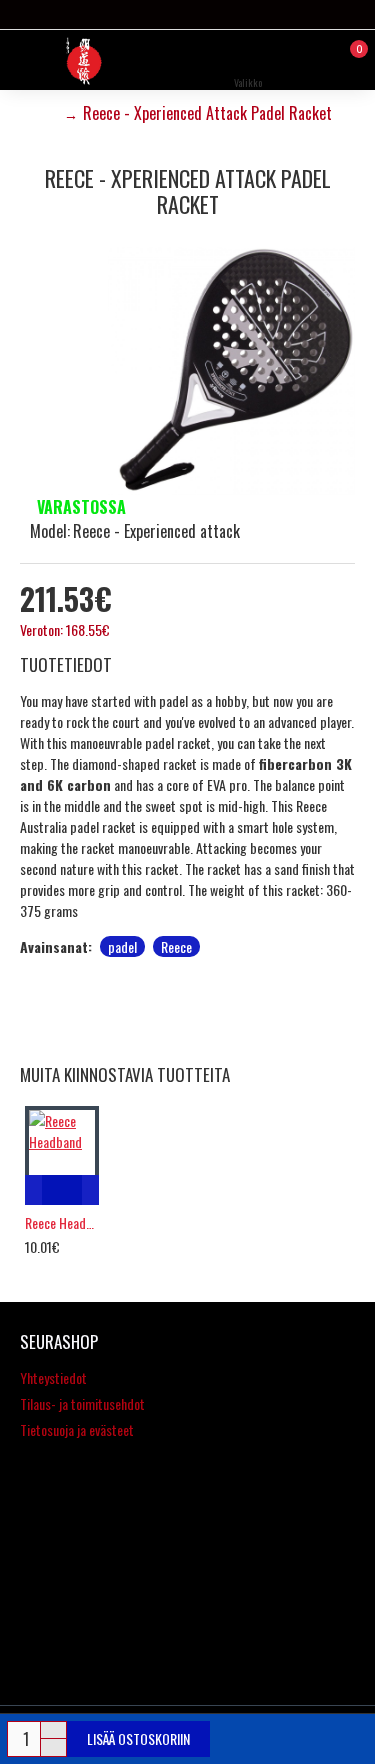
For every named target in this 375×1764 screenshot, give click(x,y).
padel (122, 946)
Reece (176, 946)
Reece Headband (62, 1223)
